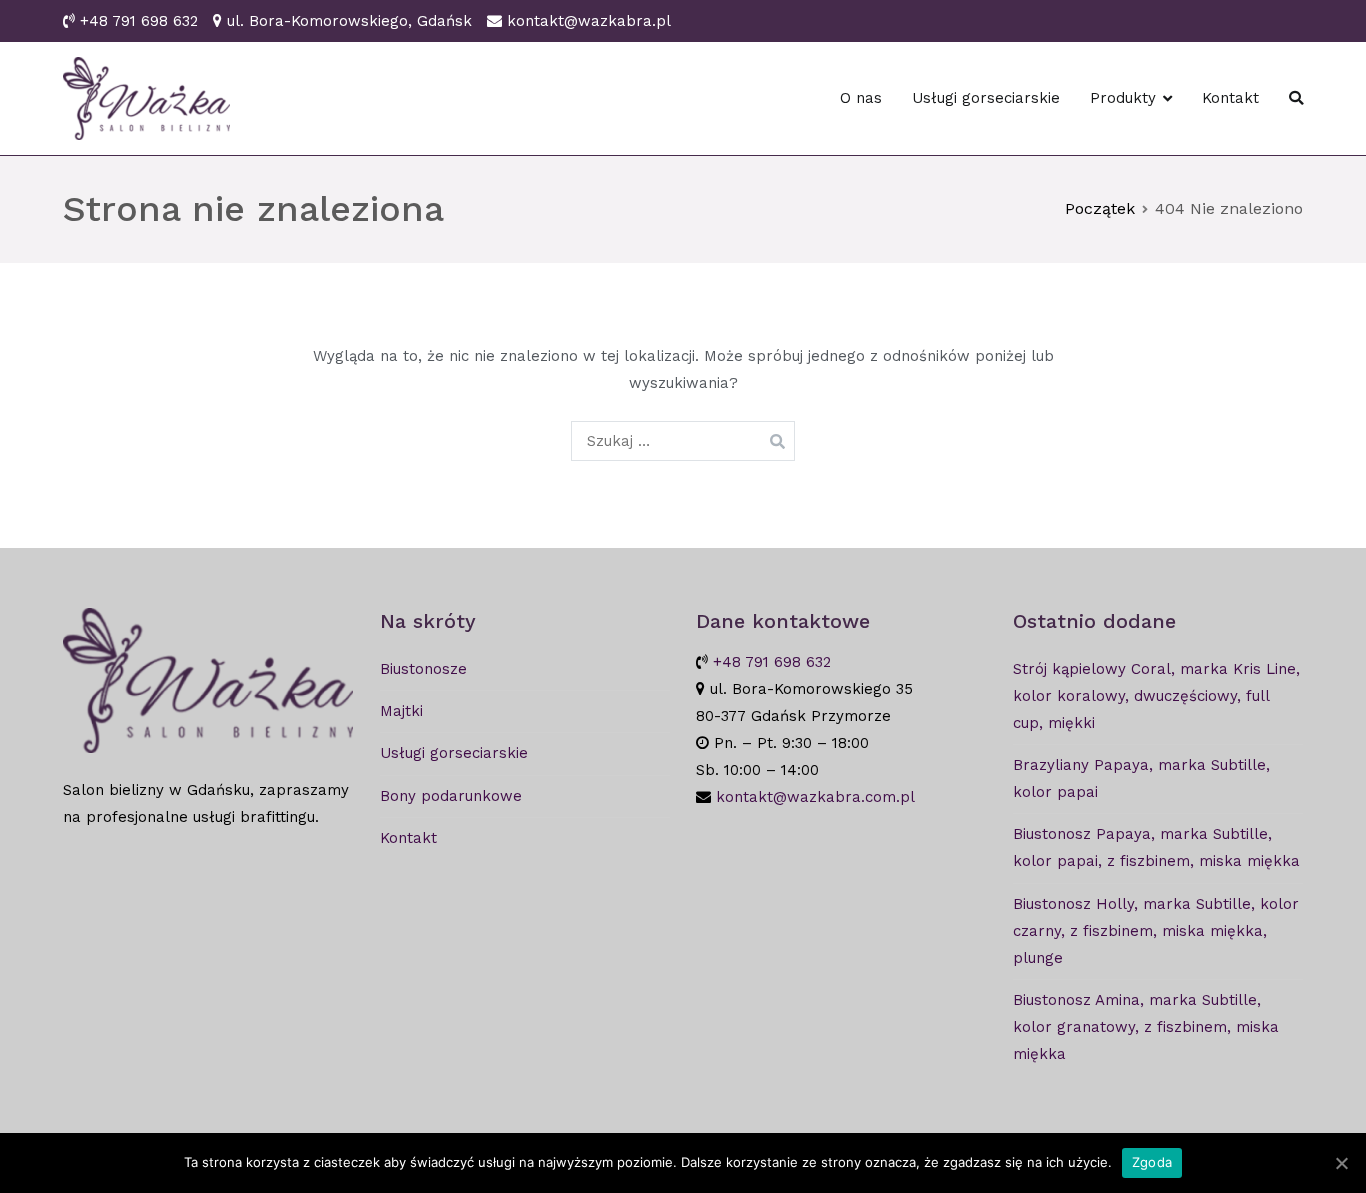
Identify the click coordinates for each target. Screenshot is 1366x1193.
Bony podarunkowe (451, 796)
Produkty (1123, 98)
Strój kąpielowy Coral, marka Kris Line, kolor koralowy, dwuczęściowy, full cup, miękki (1156, 696)
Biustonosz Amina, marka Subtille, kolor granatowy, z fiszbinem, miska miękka (1146, 1027)
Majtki (401, 711)
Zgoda (1152, 1162)
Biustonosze (423, 669)
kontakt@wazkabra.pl (589, 21)
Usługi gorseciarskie (986, 98)
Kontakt (1230, 98)
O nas (861, 98)
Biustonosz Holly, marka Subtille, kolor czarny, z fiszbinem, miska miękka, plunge (1156, 931)
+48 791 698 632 (139, 21)
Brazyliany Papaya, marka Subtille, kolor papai (1141, 778)
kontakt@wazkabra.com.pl (815, 797)
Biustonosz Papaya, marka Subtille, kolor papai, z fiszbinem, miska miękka (1156, 847)
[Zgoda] (1341, 1163)
